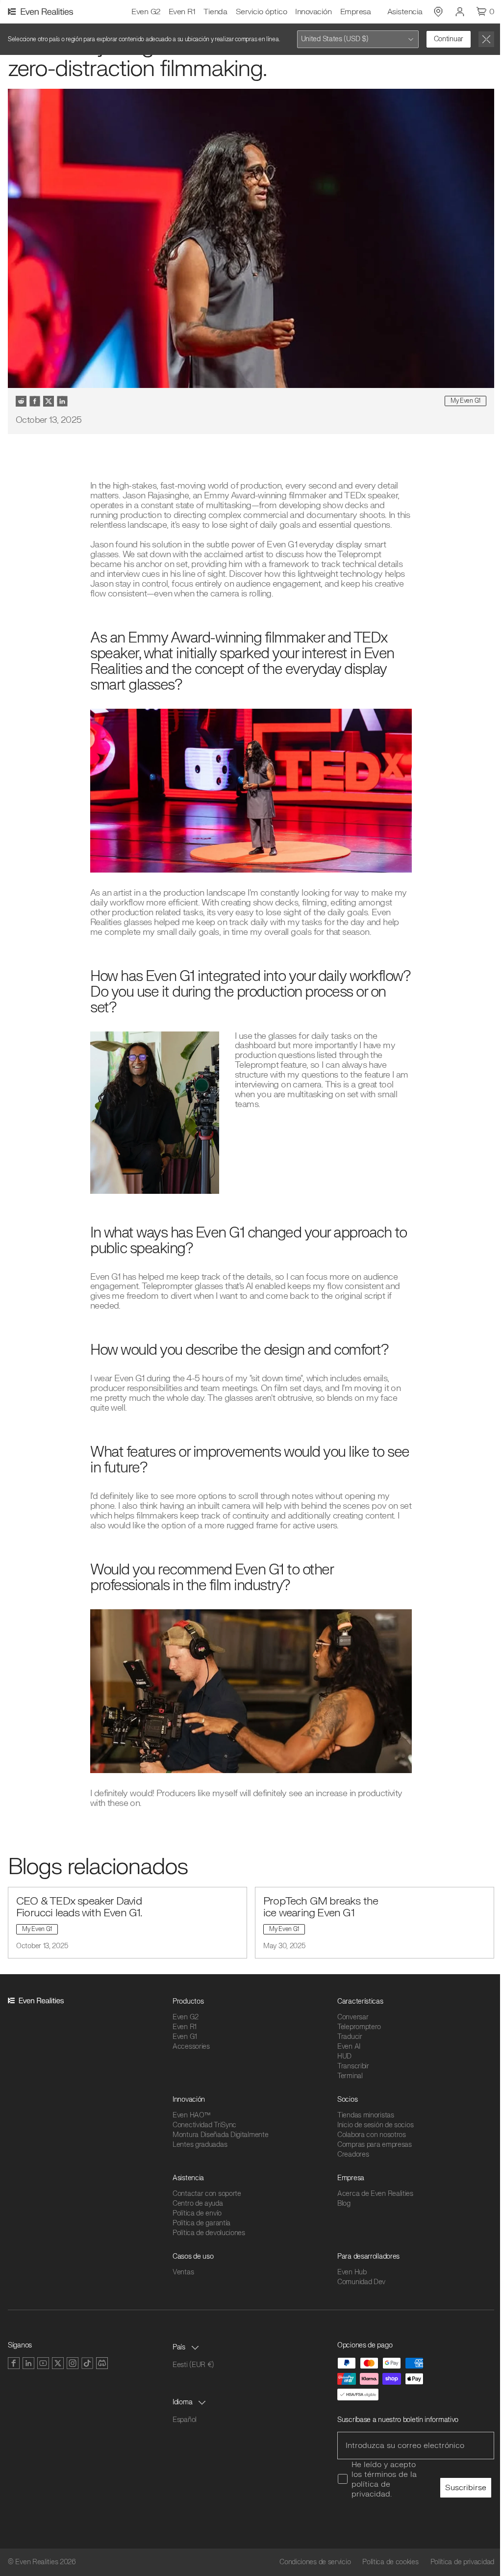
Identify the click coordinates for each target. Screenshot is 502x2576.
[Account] (460, 12)
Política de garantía (201, 2223)
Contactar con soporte (207, 2194)
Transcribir (353, 2066)
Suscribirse (466, 2488)
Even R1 (182, 12)
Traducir (350, 2037)
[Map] (438, 12)
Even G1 (185, 2037)
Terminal (350, 2076)
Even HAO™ (191, 2115)
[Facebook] (14, 2363)
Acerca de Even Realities (375, 2194)
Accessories (191, 2047)
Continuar (449, 39)
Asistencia (405, 12)
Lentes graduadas (200, 2145)
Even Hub (352, 2272)
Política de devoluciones (209, 2233)
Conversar (353, 2017)
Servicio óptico (262, 12)
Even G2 (146, 12)
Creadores (353, 2154)
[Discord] (102, 2363)
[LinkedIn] (28, 2363)
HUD (344, 2056)
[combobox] (358, 39)
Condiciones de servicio (315, 2562)
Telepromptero (359, 2027)
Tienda (215, 12)
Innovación (313, 12)
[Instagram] (73, 2363)
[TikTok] (87, 2363)
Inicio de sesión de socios (375, 2125)
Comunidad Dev (361, 2282)
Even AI (349, 2047)
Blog (344, 2203)
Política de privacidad (462, 2562)
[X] (58, 2363)
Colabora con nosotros (372, 2135)
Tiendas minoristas (366, 2115)
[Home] (42, 12)
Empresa (356, 12)
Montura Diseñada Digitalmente (220, 2135)
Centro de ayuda (198, 2203)
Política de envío (197, 2213)
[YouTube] (43, 2363)
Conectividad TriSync (204, 2125)
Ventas (183, 2272)
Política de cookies (390, 2562)
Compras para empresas (375, 2145)
